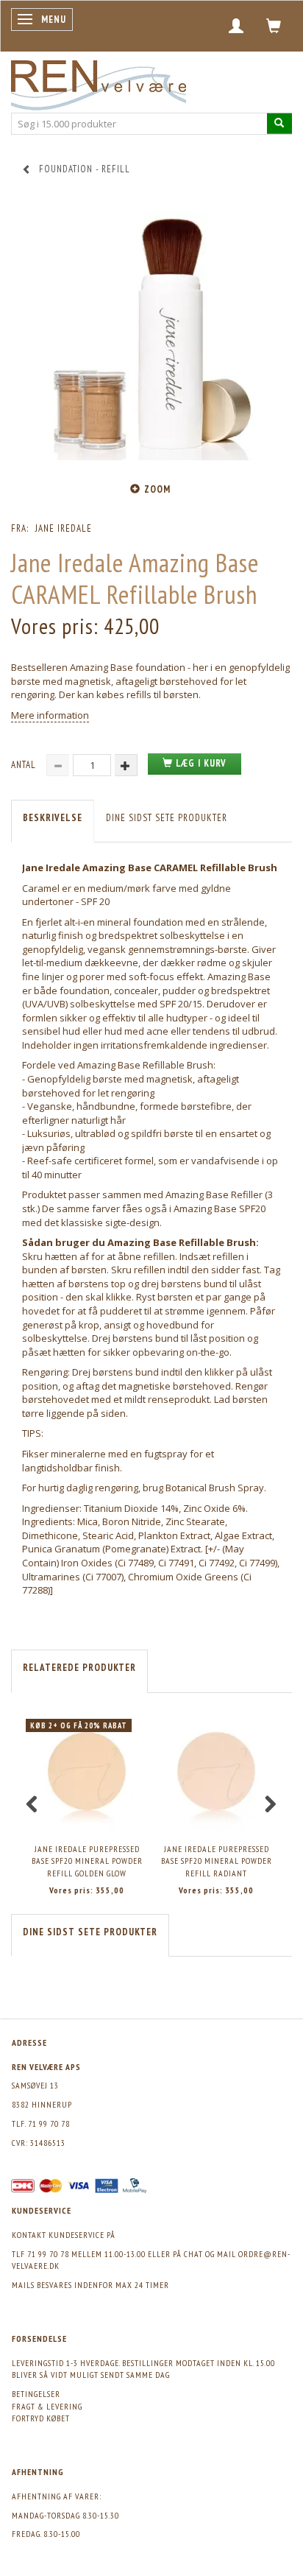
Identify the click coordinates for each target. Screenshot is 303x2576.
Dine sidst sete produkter (167, 818)
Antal (25, 765)
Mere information (50, 715)
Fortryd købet (41, 2418)
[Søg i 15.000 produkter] (279, 123)
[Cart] (274, 26)
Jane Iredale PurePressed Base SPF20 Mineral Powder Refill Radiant (217, 1861)
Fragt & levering (47, 2406)
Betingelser (36, 2394)
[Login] (236, 26)
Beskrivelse (53, 818)
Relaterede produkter (79, 1668)
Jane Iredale (64, 528)
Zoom (157, 489)
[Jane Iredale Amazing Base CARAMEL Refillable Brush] (151, 337)
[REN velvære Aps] (99, 82)
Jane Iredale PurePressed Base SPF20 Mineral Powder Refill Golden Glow (87, 1861)
